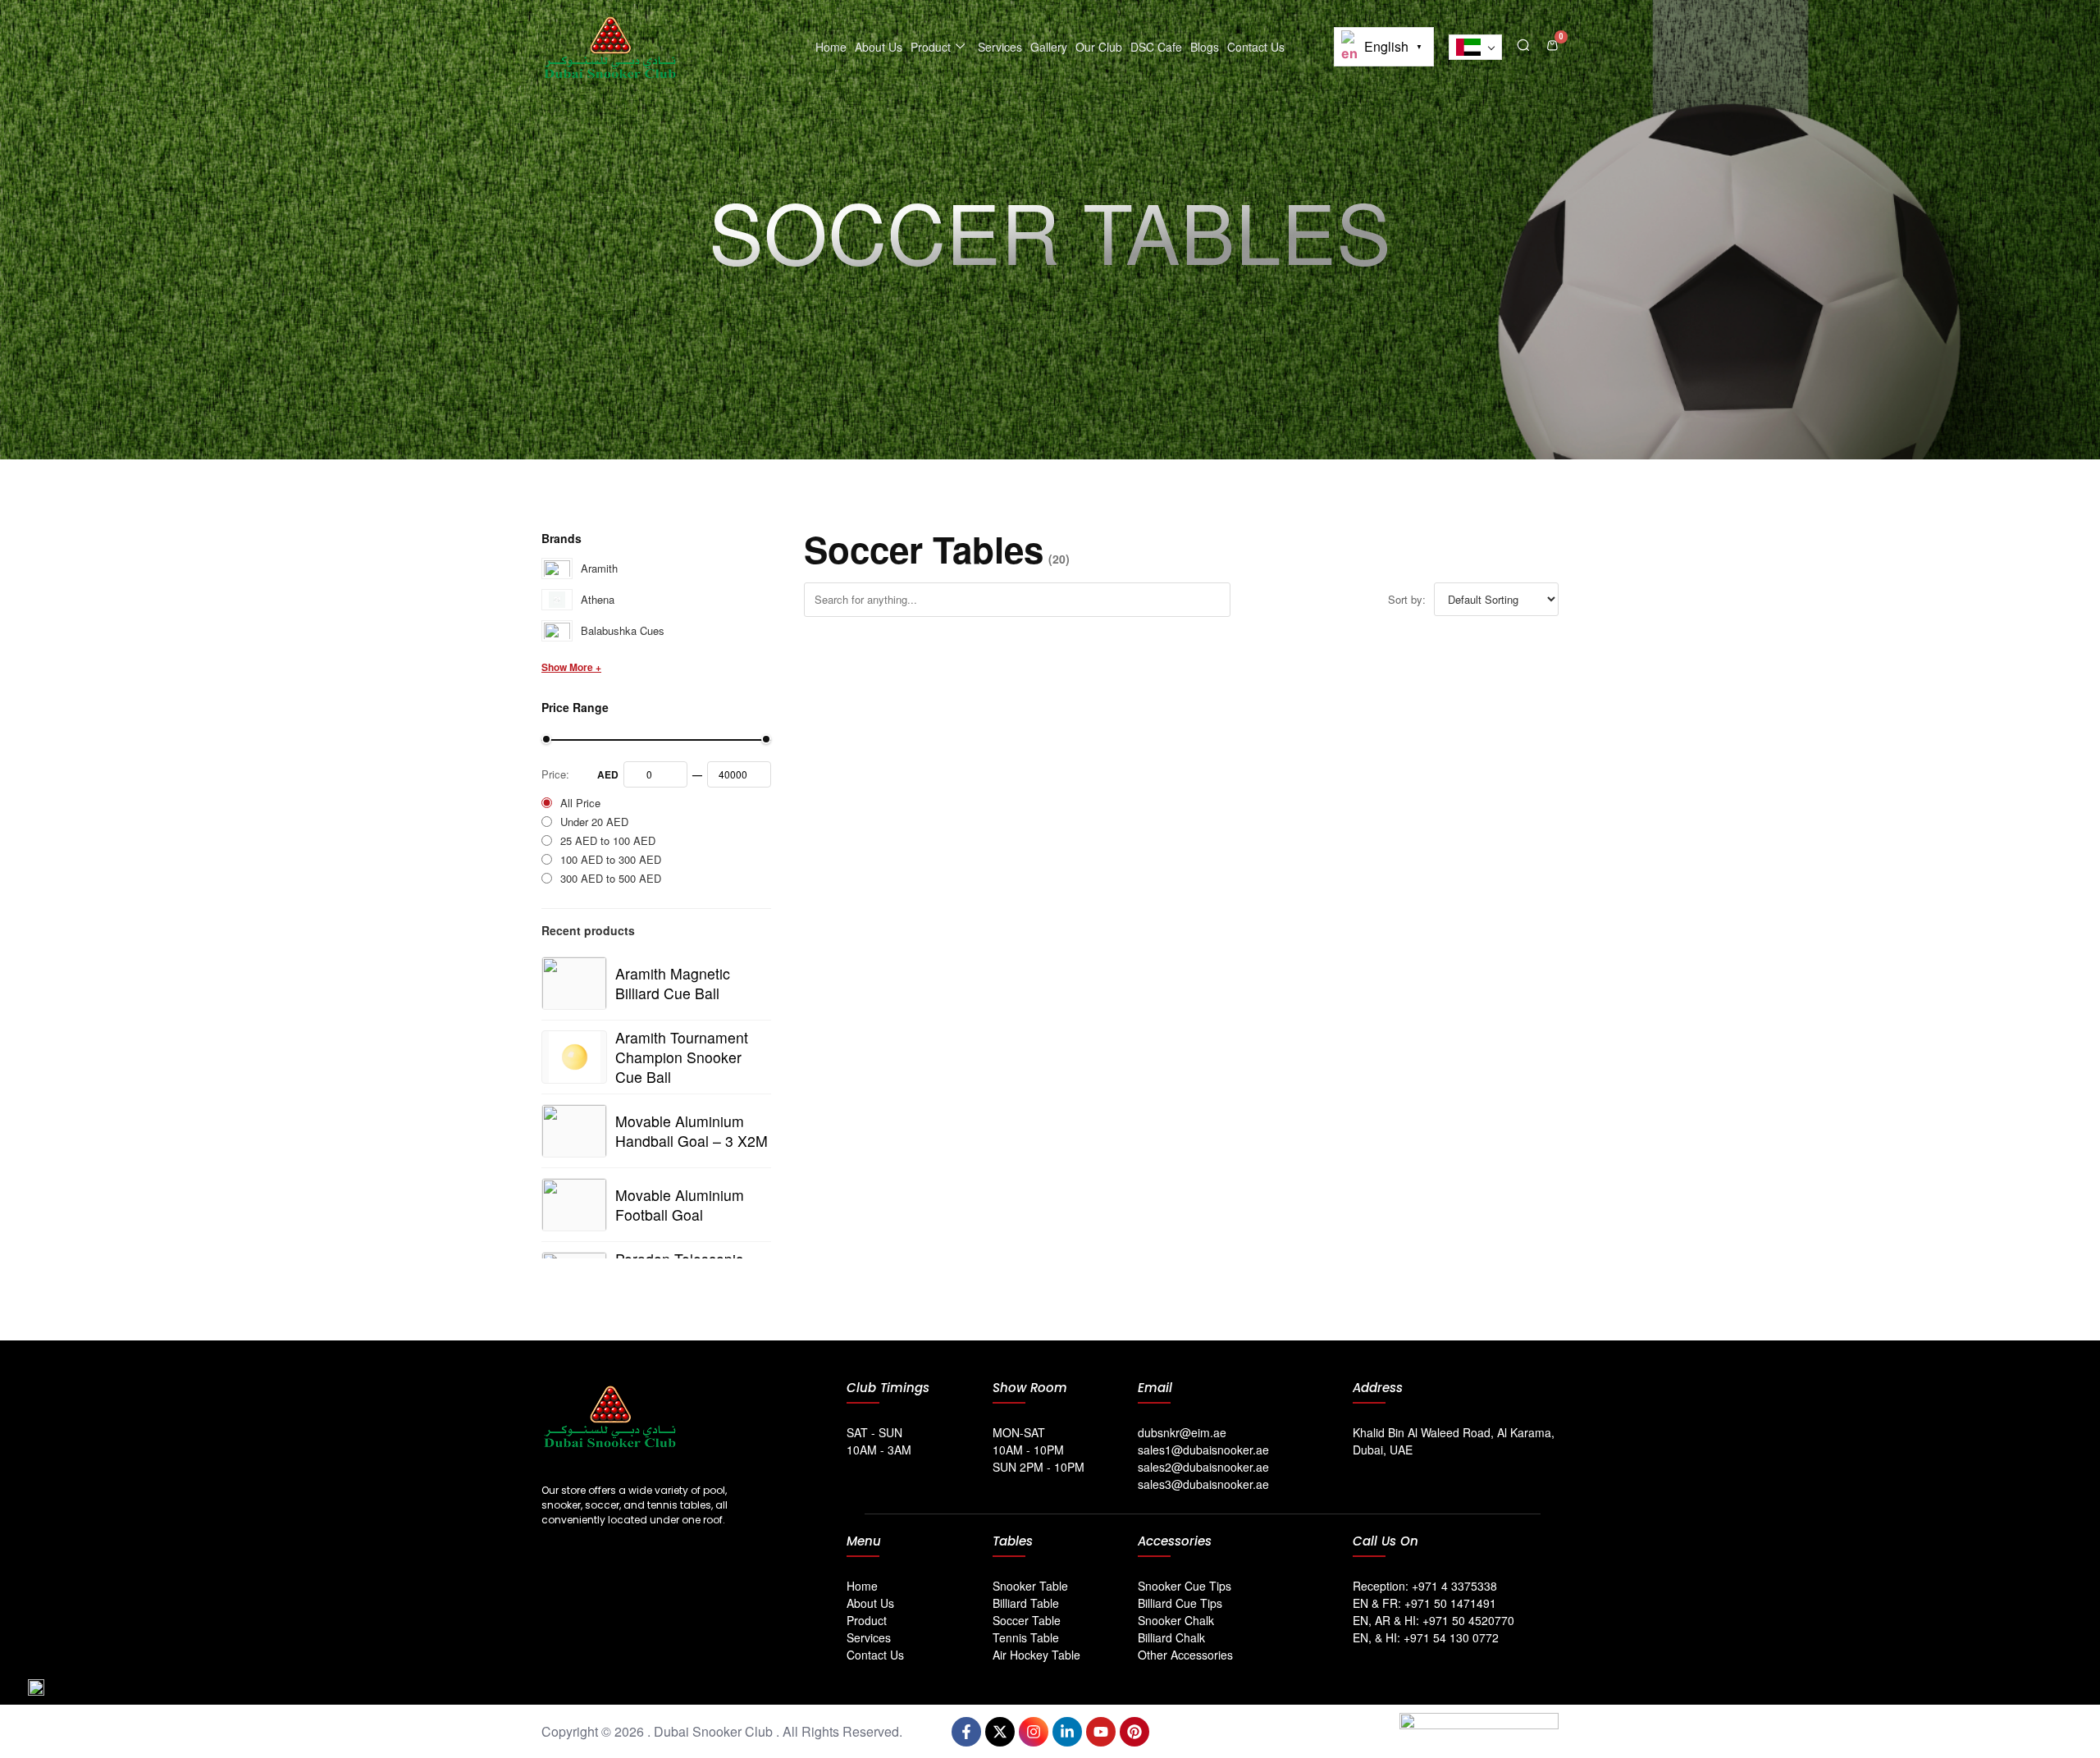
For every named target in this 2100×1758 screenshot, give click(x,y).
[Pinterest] (1134, 1732)
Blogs (1205, 47)
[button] (1523, 43)
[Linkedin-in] (1067, 1732)
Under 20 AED (594, 822)
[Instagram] (1034, 1732)
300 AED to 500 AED (611, 878)
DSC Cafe (1156, 47)
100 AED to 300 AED (611, 859)
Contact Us (1256, 47)
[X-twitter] (1000, 1732)
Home (831, 47)
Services (1000, 47)
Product (931, 47)
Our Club (1099, 47)
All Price (580, 803)
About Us (879, 47)
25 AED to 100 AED (608, 840)
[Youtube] (1101, 1732)
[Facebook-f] (966, 1732)
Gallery (1049, 47)
